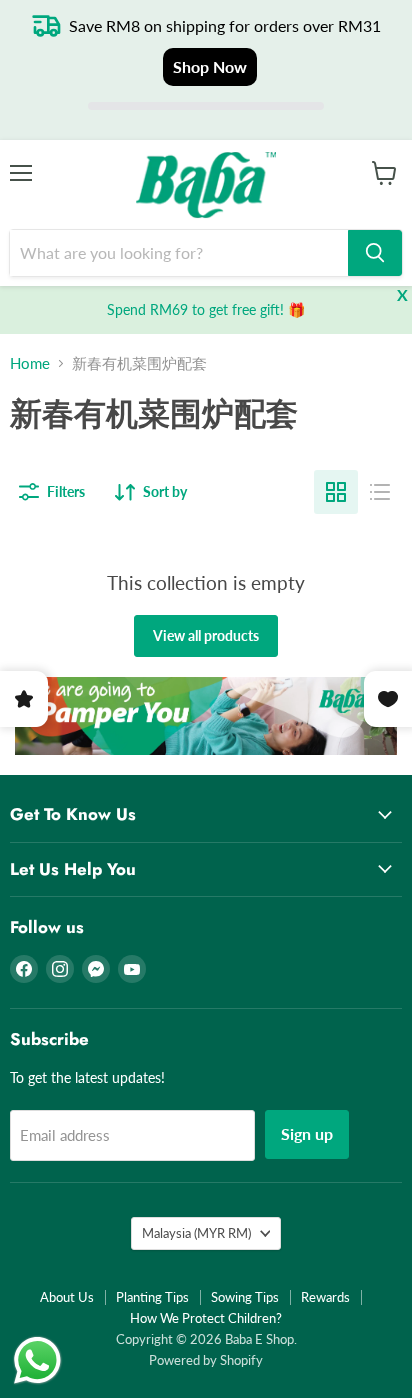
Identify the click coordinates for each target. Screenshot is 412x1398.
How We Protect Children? (206, 1318)
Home (30, 363)
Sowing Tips (245, 1297)
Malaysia (196, 1233)
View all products (206, 635)
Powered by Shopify (206, 1360)
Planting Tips (152, 1297)
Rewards (325, 1297)
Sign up (307, 1133)
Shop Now (210, 66)
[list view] (380, 492)
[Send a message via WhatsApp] (37, 1360)
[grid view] (336, 492)
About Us (67, 1297)
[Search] (375, 253)
